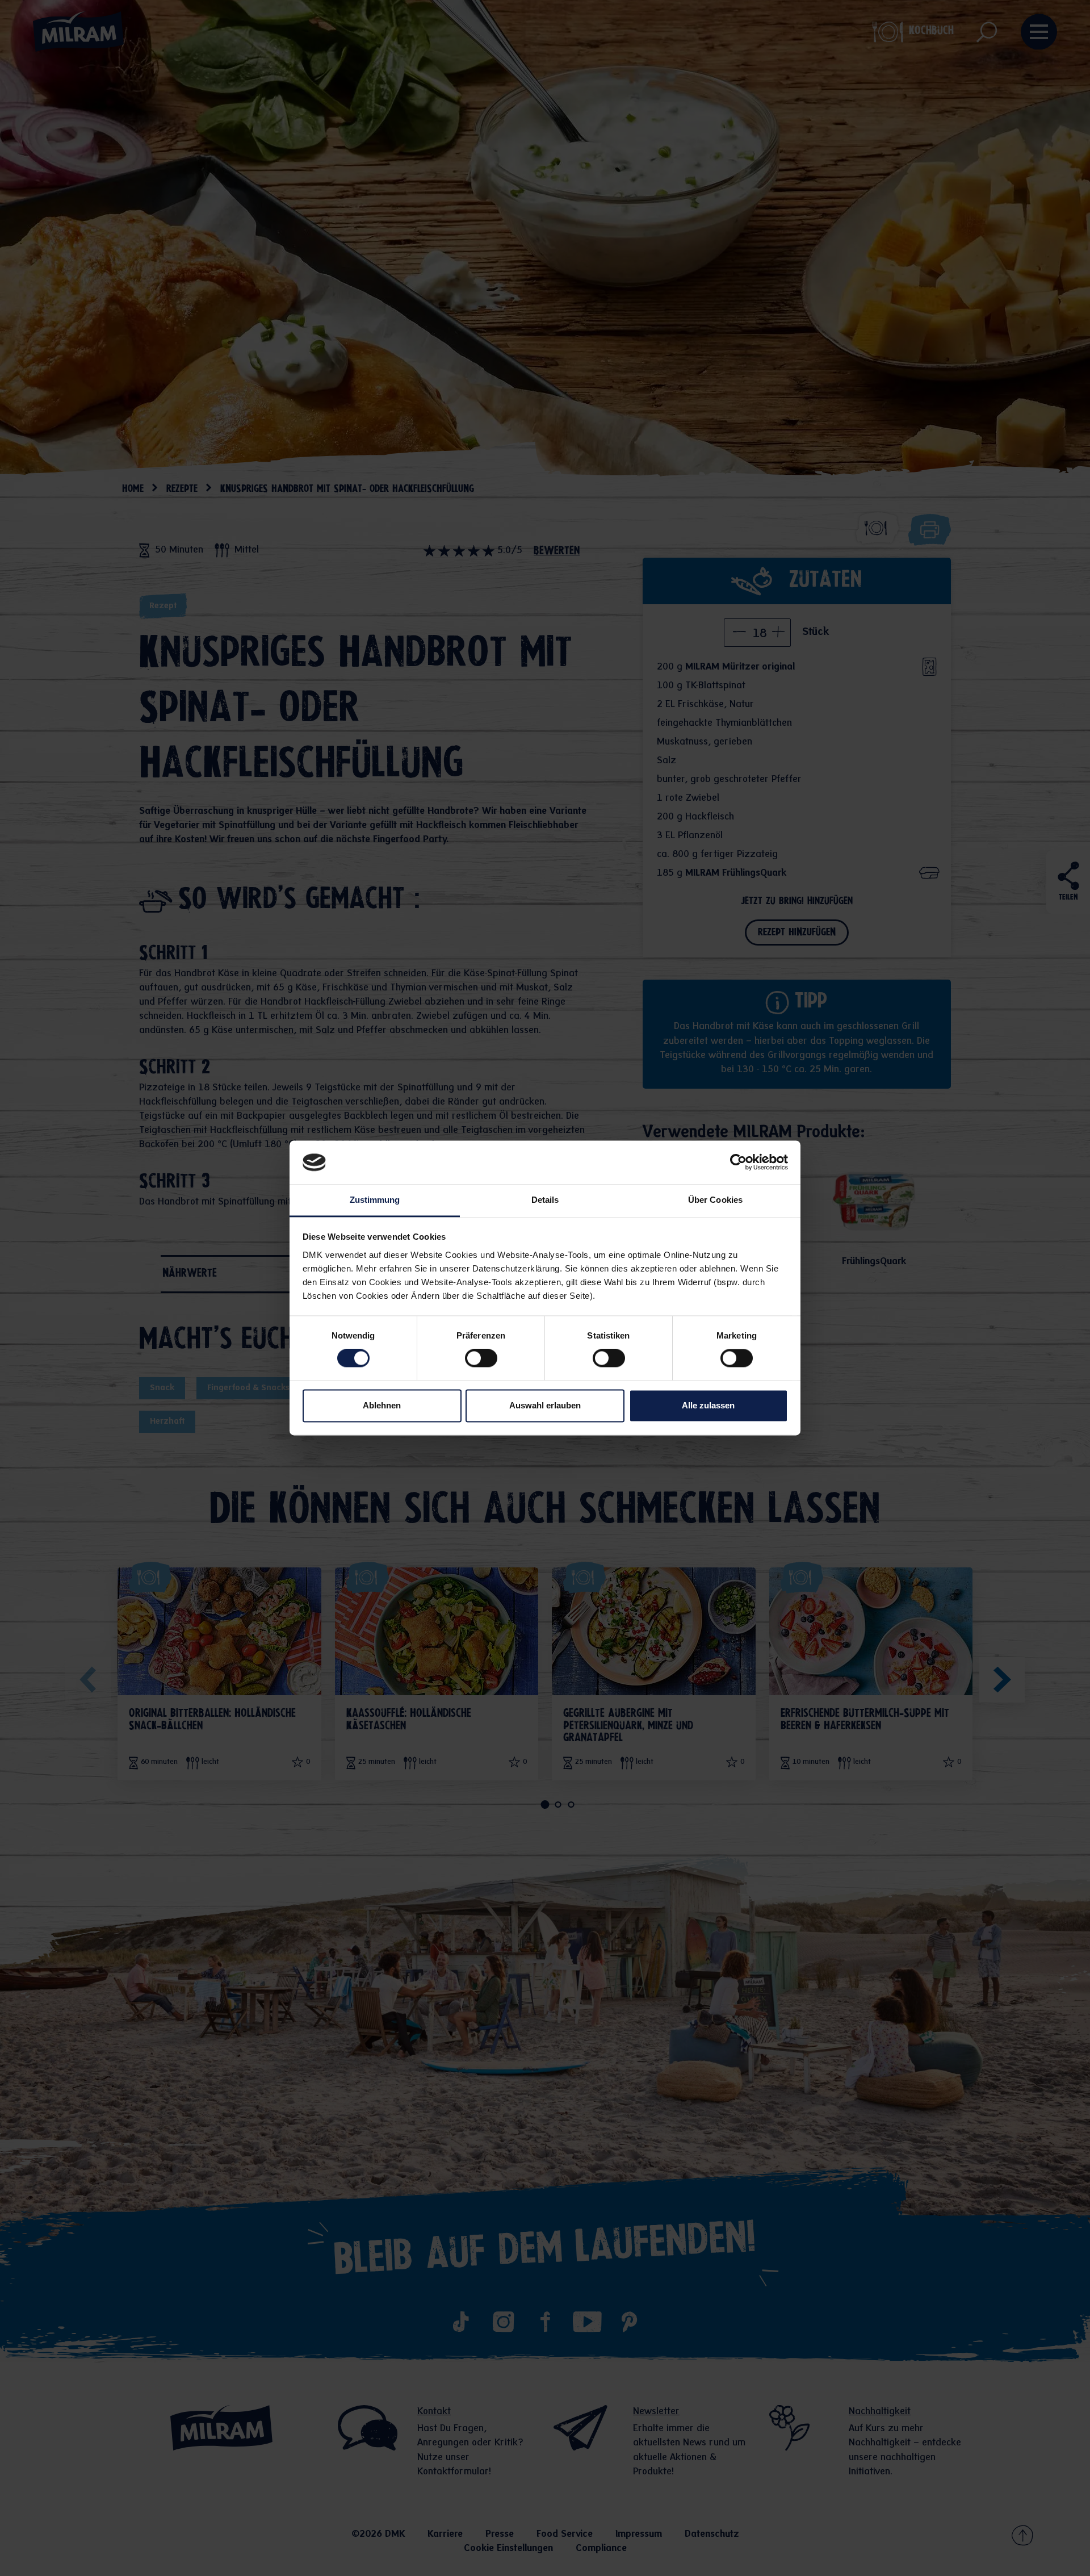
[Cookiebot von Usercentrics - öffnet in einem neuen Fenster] (738, 1162)
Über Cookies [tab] (715, 1200)
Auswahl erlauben (545, 1405)
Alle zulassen (708, 1405)
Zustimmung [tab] (375, 1200)
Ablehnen (382, 1405)
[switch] (481, 1358)
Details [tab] (545, 1200)
